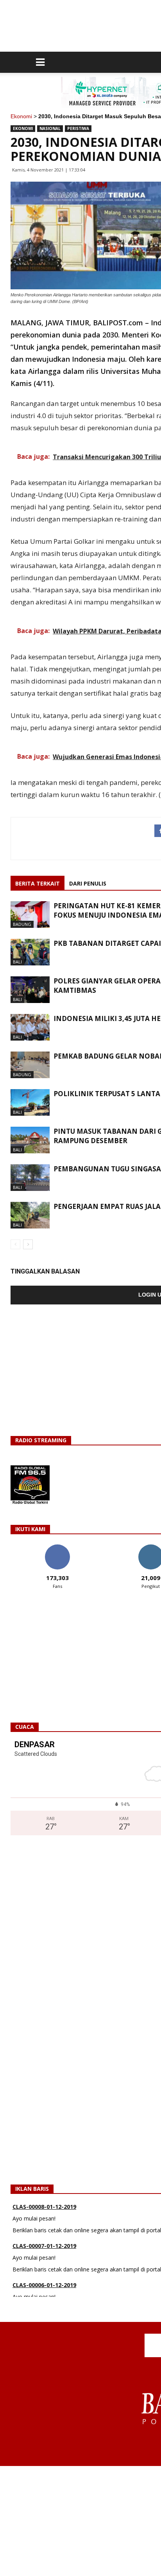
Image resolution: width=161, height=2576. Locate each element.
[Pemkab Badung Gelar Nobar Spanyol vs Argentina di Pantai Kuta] (30, 1065)
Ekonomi (21, 116)
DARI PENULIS (88, 883)
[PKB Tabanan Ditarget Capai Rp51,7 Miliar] (30, 952)
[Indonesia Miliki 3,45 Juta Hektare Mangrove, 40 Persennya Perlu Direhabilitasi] (30, 1027)
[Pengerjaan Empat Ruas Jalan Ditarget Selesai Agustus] (30, 1215)
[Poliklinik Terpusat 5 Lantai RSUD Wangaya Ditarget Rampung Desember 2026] (30, 1103)
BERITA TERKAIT (38, 883)
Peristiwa (78, 128)
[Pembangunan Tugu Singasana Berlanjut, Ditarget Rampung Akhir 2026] (30, 1178)
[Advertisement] (80, 2521)
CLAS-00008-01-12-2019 (44, 2202)
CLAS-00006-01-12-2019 (44, 2280)
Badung (22, 924)
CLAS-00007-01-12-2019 (44, 2241)
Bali (17, 962)
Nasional (50, 128)
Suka (57, 1547)
